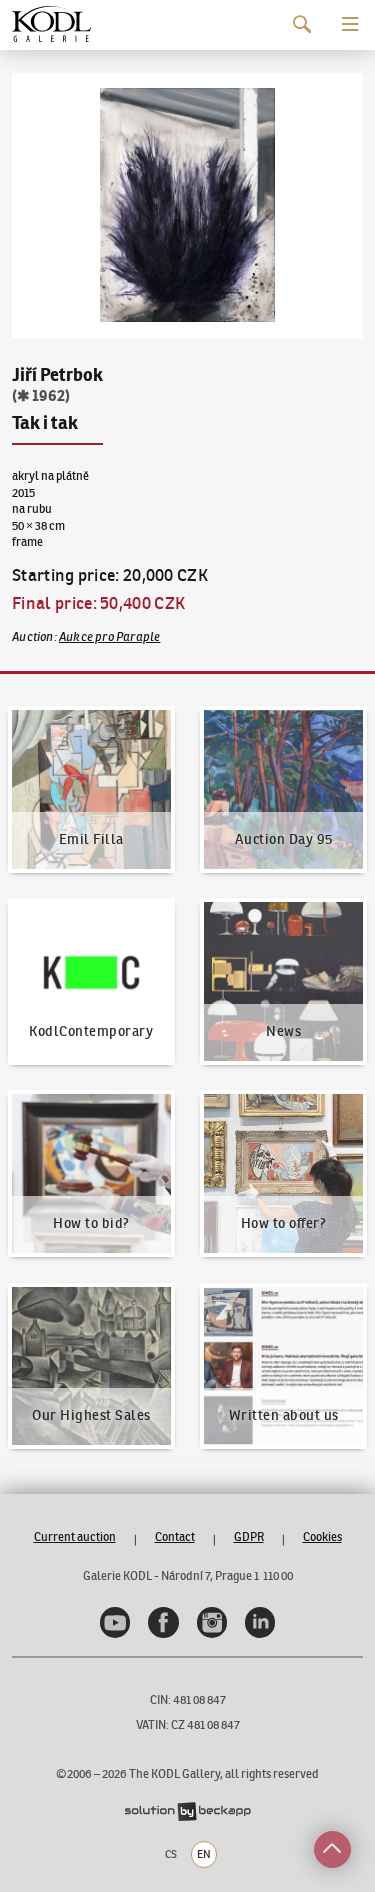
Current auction (75, 1536)
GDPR (249, 1536)
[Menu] (350, 24)
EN (204, 1854)
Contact (175, 1536)
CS (171, 1854)
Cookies (322, 1536)
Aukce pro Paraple (109, 636)
